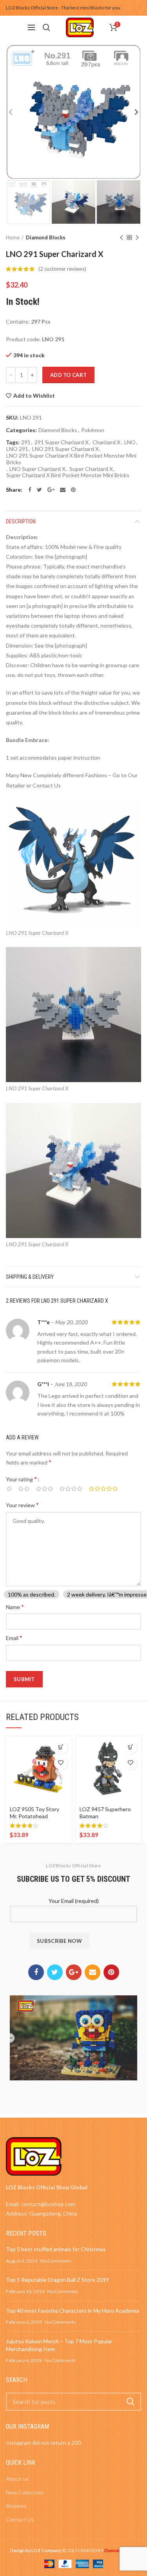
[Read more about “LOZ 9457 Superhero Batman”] (130, 1747)
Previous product (122, 237)
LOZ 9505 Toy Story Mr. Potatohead (34, 1813)
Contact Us (20, 2519)
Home (13, 237)
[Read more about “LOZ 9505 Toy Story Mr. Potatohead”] (61, 1747)
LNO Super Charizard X (37, 469)
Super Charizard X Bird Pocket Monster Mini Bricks (68, 475)
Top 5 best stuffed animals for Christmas (56, 2249)
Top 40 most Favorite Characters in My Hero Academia (73, 2311)
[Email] (63, 490)
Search (131, 2402)
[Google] (51, 490)
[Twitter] (39, 490)
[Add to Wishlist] (61, 1763)
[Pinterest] (73, 490)
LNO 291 (17, 449)
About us (17, 2479)
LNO (130, 442)
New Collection (25, 2492)
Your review (22, 1505)
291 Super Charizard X (62, 442)
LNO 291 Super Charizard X (65, 449)
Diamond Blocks (46, 237)
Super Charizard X (91, 469)
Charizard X (106, 442)
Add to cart (68, 375)
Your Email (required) (74, 1901)
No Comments (56, 2261)
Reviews (16, 2506)
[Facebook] (30, 490)
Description (21, 521)
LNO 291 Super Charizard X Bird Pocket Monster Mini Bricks (71, 459)
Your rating (21, 1479)
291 (26, 442)
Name (15, 1607)
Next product (137, 237)
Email (14, 1637)
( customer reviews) (62, 269)
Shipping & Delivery (30, 1277)
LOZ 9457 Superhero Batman (105, 1813)
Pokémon (93, 430)
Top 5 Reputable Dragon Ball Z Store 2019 (57, 2280)
